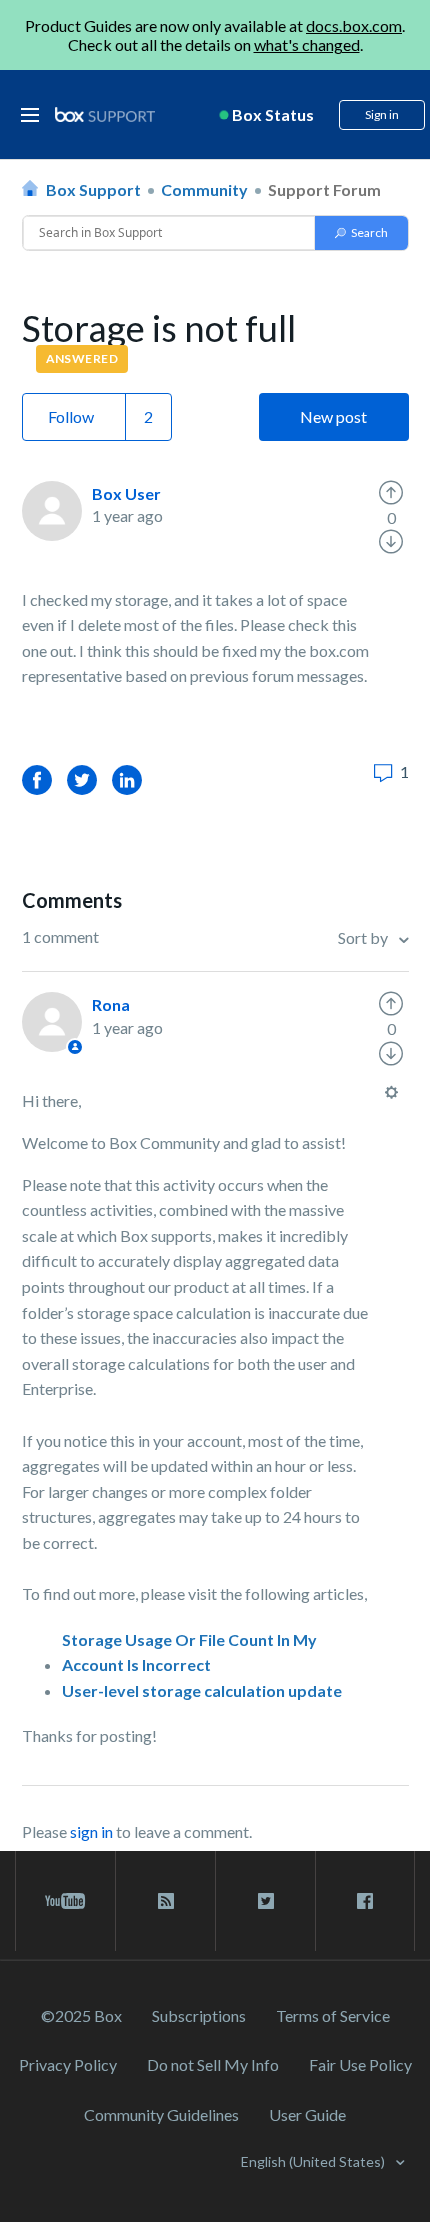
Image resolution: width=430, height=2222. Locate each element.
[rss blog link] (165, 1901)
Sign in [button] (382, 114)
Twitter (82, 779)
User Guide (307, 2114)
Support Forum (324, 189)
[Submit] (361, 233)
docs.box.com (354, 25)
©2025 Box (81, 2015)
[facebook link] (365, 1901)
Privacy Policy (68, 2064)
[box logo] (105, 114)
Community (204, 189)
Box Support (93, 189)
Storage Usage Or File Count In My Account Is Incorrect (189, 1652)
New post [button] (333, 416)
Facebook (37, 779)
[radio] (391, 493)
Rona (111, 1004)
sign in (91, 1831)
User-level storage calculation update (202, 1690)
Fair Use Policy (360, 2064)
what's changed (307, 44)
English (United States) (314, 2161)
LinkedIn (127, 779)
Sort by (364, 937)
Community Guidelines (161, 2114)
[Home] (105, 115)
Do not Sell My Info (213, 2064)
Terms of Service (333, 2015)
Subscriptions (199, 2015)
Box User (126, 493)
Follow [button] (71, 416)
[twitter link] (265, 1901)
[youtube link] (65, 1901)
